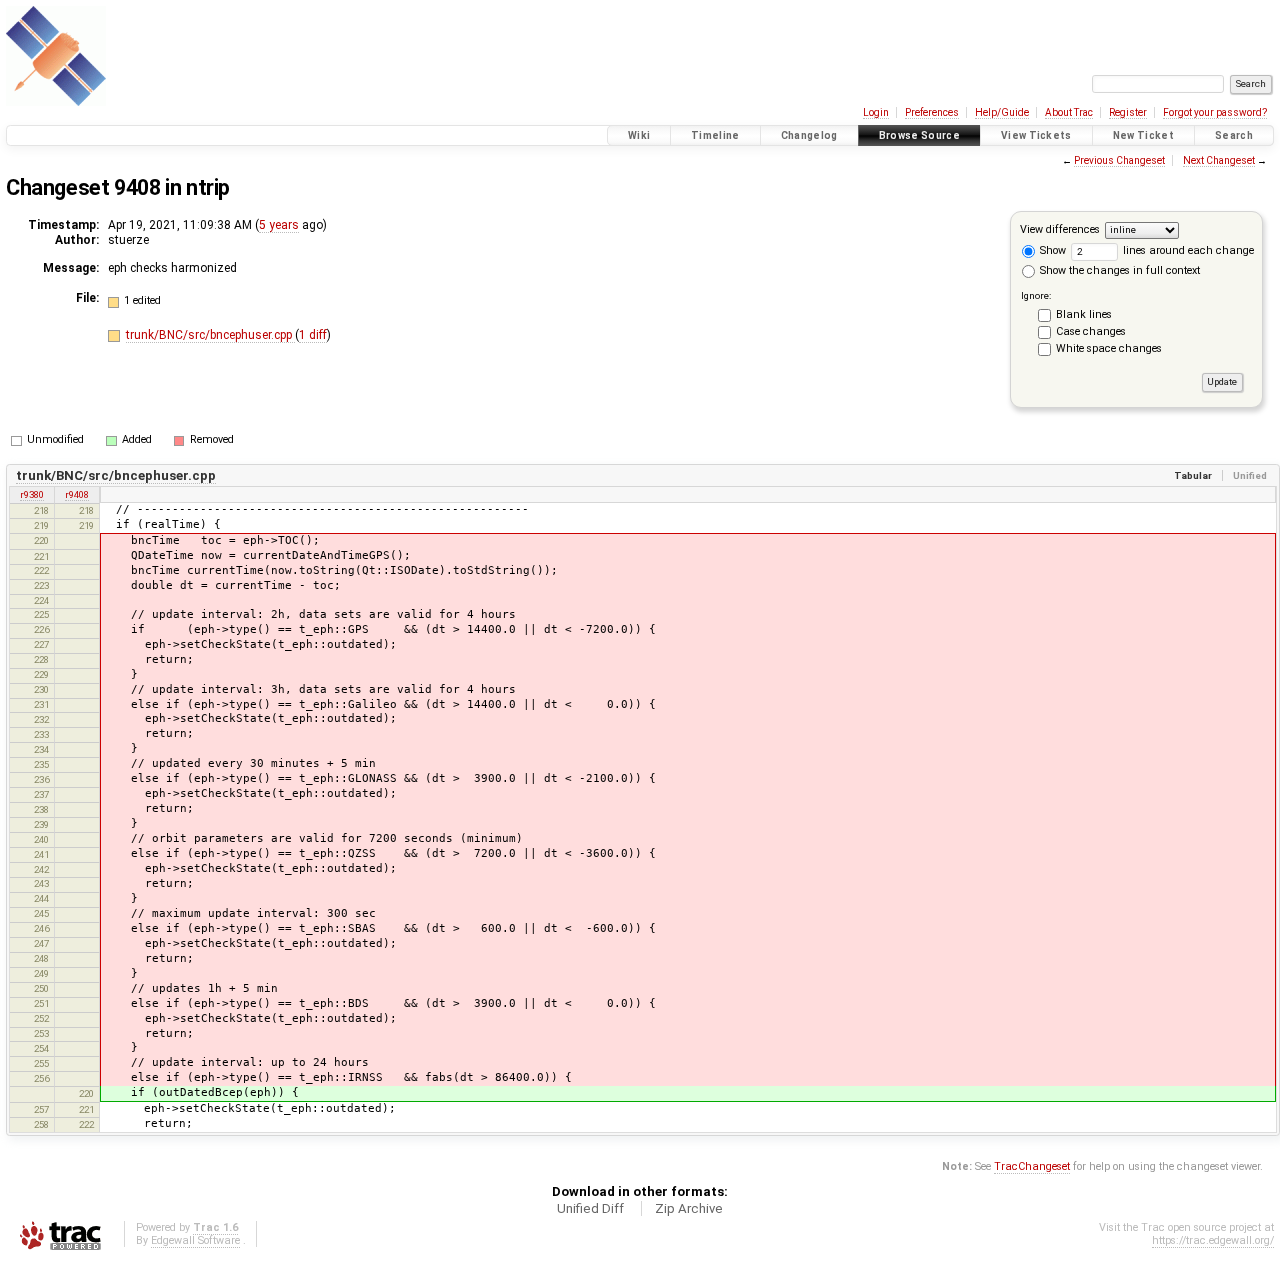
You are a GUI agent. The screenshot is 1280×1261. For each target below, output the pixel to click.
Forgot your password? (1215, 112)
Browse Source (919, 135)
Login (876, 112)
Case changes (1091, 331)
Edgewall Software (195, 1240)
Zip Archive (689, 1208)
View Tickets (1036, 135)
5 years (279, 225)
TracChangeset (1032, 1166)
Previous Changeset (1119, 160)
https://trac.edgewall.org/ (1213, 1240)
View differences (1060, 229)
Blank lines (1084, 314)
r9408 (77, 494)
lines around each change (1187, 250)
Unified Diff (590, 1208)
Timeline (715, 135)
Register (1128, 112)
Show (1051, 250)
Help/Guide (1002, 112)
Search (1234, 135)
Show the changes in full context (1118, 270)
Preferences (932, 112)
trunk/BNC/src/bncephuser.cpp (210, 335)
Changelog (809, 135)
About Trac (1069, 112)
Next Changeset (1219, 160)
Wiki (639, 135)
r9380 (32, 494)
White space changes (1109, 348)
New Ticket (1143, 135)
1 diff (313, 335)
